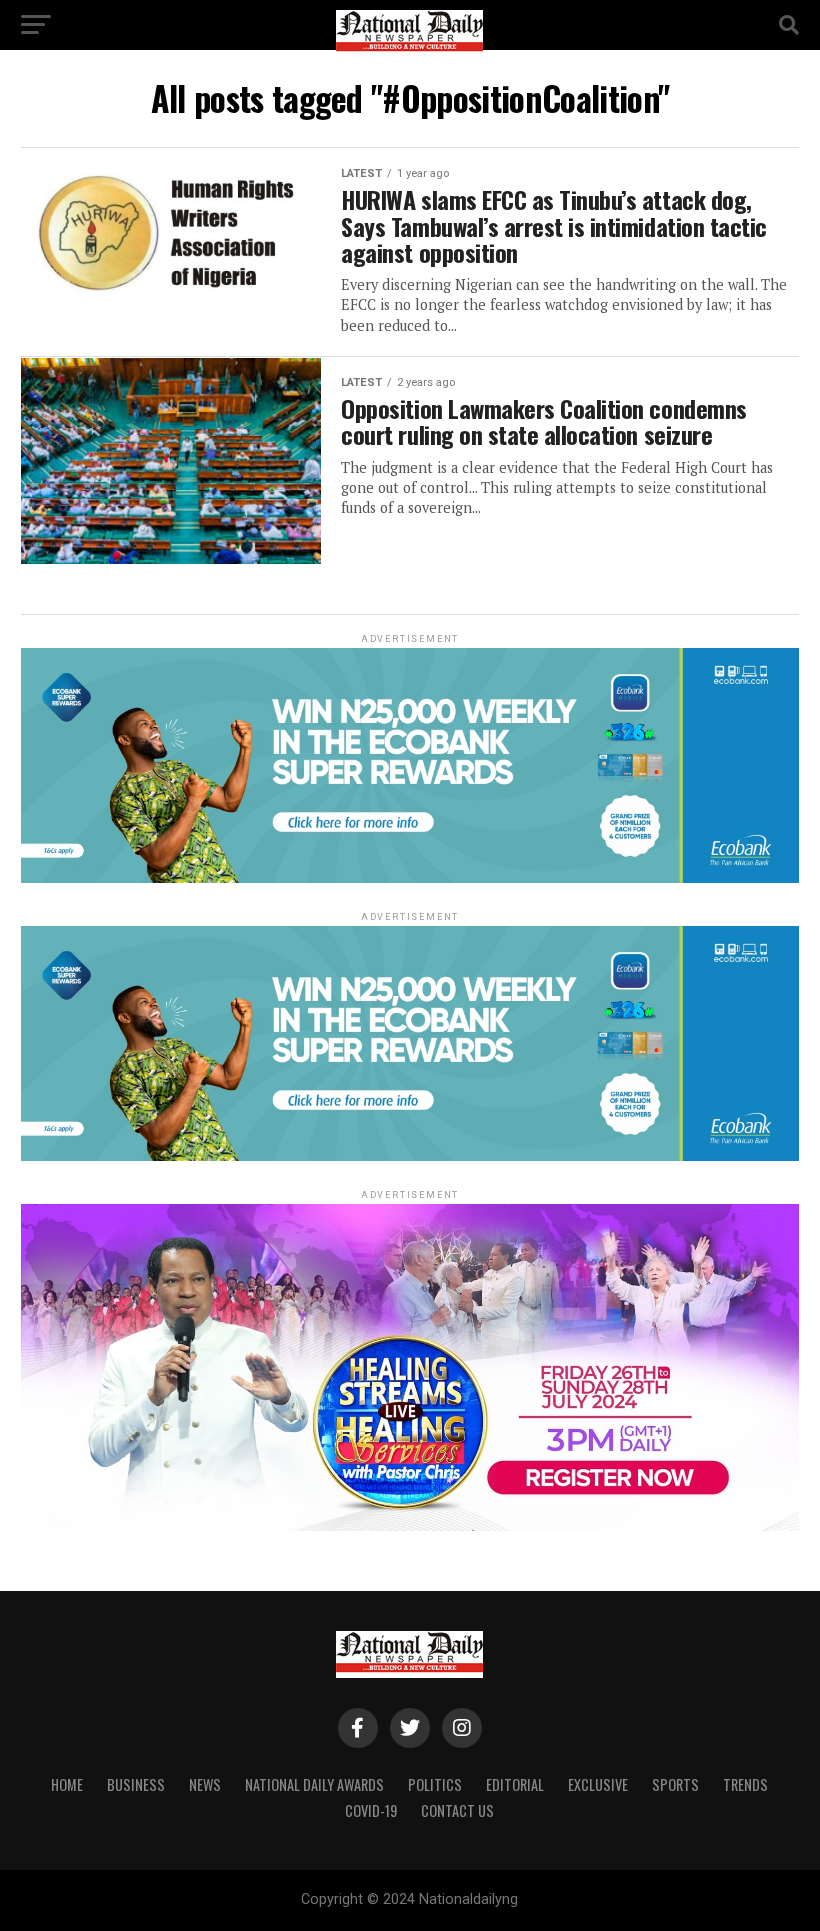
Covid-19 (371, 1810)
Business (136, 1784)
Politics (435, 1784)
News (205, 1784)
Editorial (515, 1784)
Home (67, 1784)
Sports (675, 1784)
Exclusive (598, 1784)
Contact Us (457, 1810)
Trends (745, 1784)
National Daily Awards (314, 1784)
